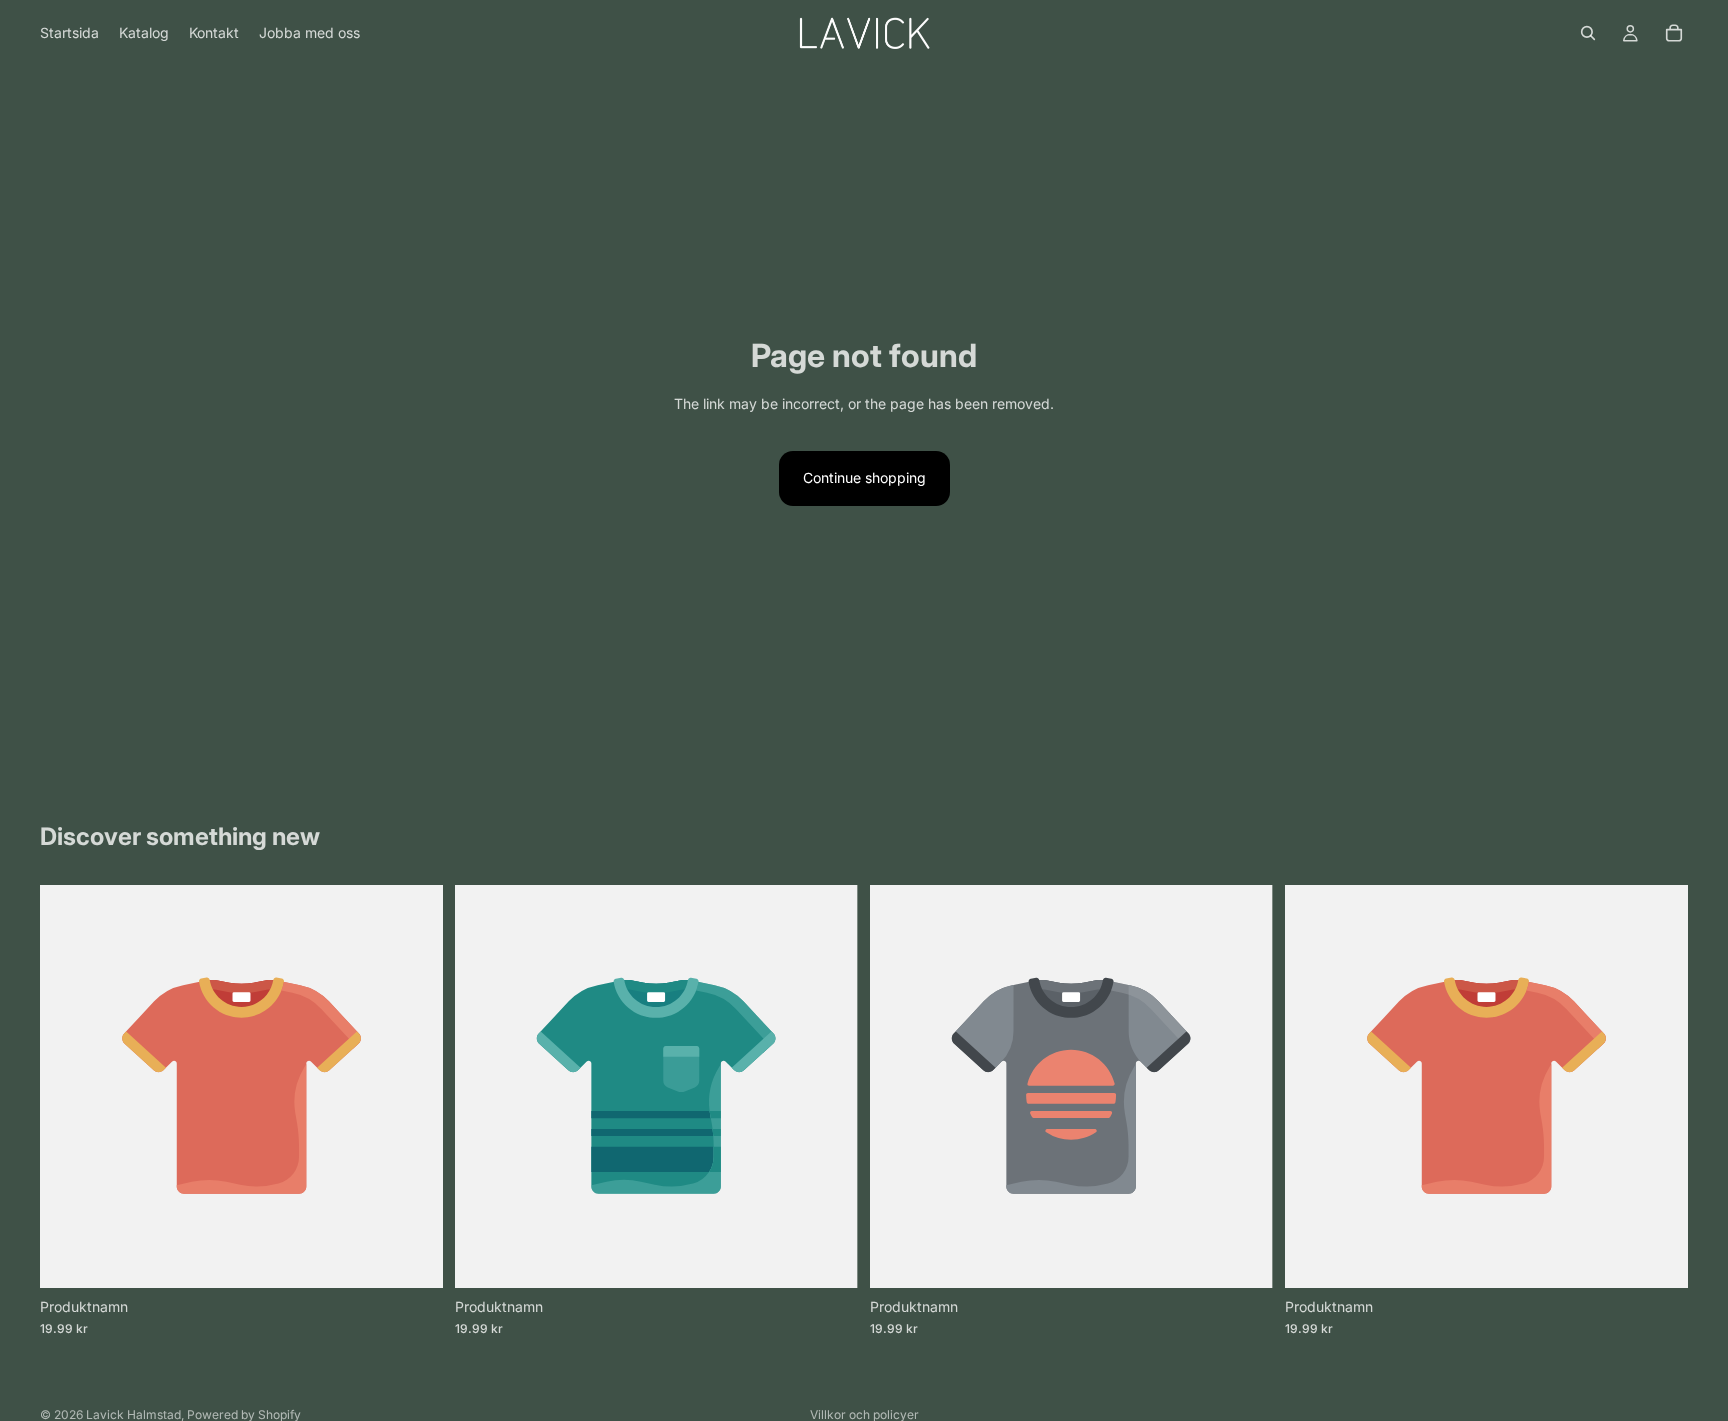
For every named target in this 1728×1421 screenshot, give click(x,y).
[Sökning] (1588, 33)
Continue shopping (864, 477)
